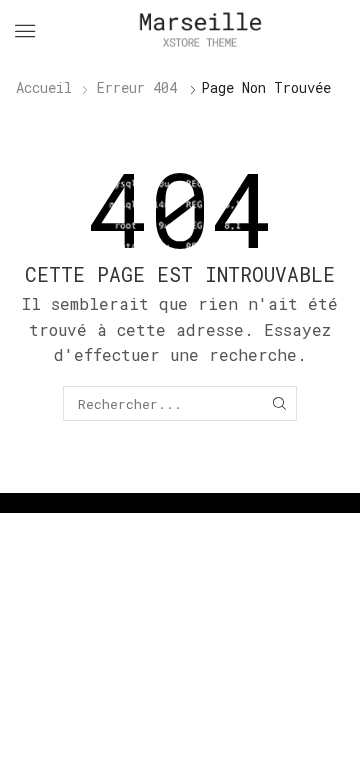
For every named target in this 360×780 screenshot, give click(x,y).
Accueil (44, 87)
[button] (25, 31)
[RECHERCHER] (279, 403)
